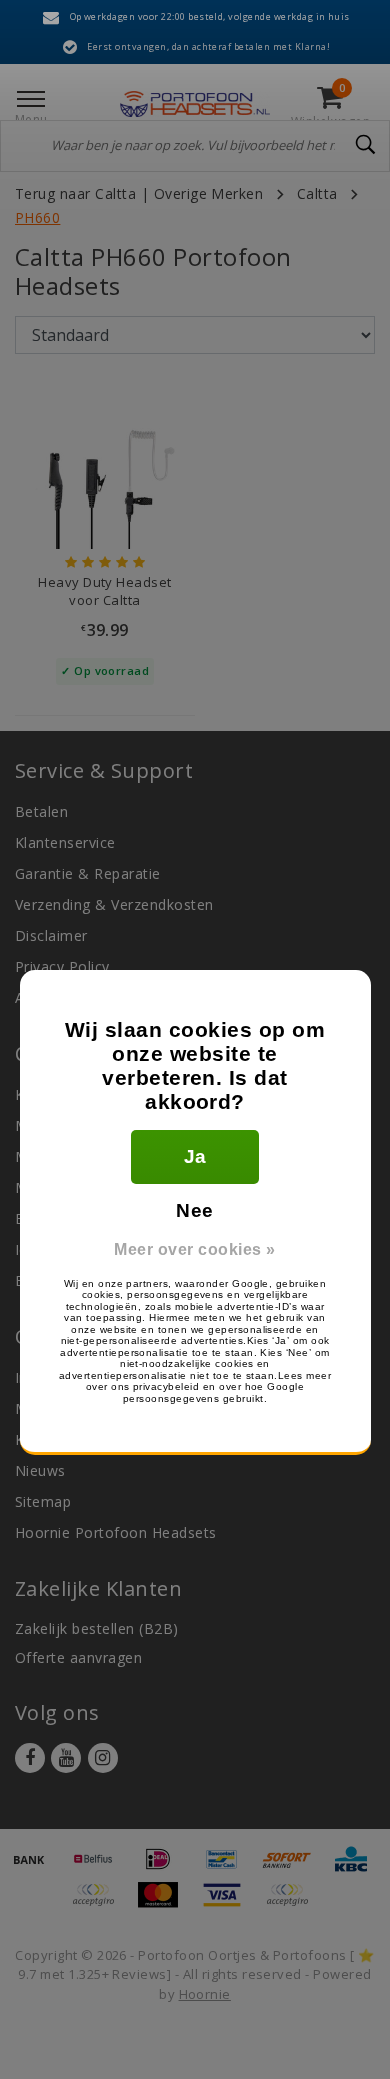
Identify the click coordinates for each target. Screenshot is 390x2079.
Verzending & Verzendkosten (114, 904)
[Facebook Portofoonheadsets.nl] (30, 1758)
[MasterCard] (165, 1904)
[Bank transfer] (36, 1868)
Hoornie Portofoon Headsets (115, 1532)
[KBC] (356, 1868)
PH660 (37, 217)
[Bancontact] (229, 1868)
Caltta (317, 193)
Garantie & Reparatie (88, 873)
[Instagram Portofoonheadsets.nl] (103, 1758)
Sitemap (43, 1501)
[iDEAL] (165, 1868)
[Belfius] (100, 1868)
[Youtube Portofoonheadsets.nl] (66, 1758)
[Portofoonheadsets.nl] (195, 104)
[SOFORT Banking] (294, 1868)
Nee (194, 1210)
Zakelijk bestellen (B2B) (97, 1628)
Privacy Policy (62, 966)
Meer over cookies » (194, 1249)
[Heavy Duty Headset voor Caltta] (105, 474)
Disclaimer (51, 935)
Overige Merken (209, 193)
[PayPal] (100, 1904)
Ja (195, 1156)
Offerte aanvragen (78, 1657)
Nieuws (40, 1470)
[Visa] (229, 1904)
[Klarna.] (292, 1904)
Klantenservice (65, 842)
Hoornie (205, 1994)
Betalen (41, 811)
